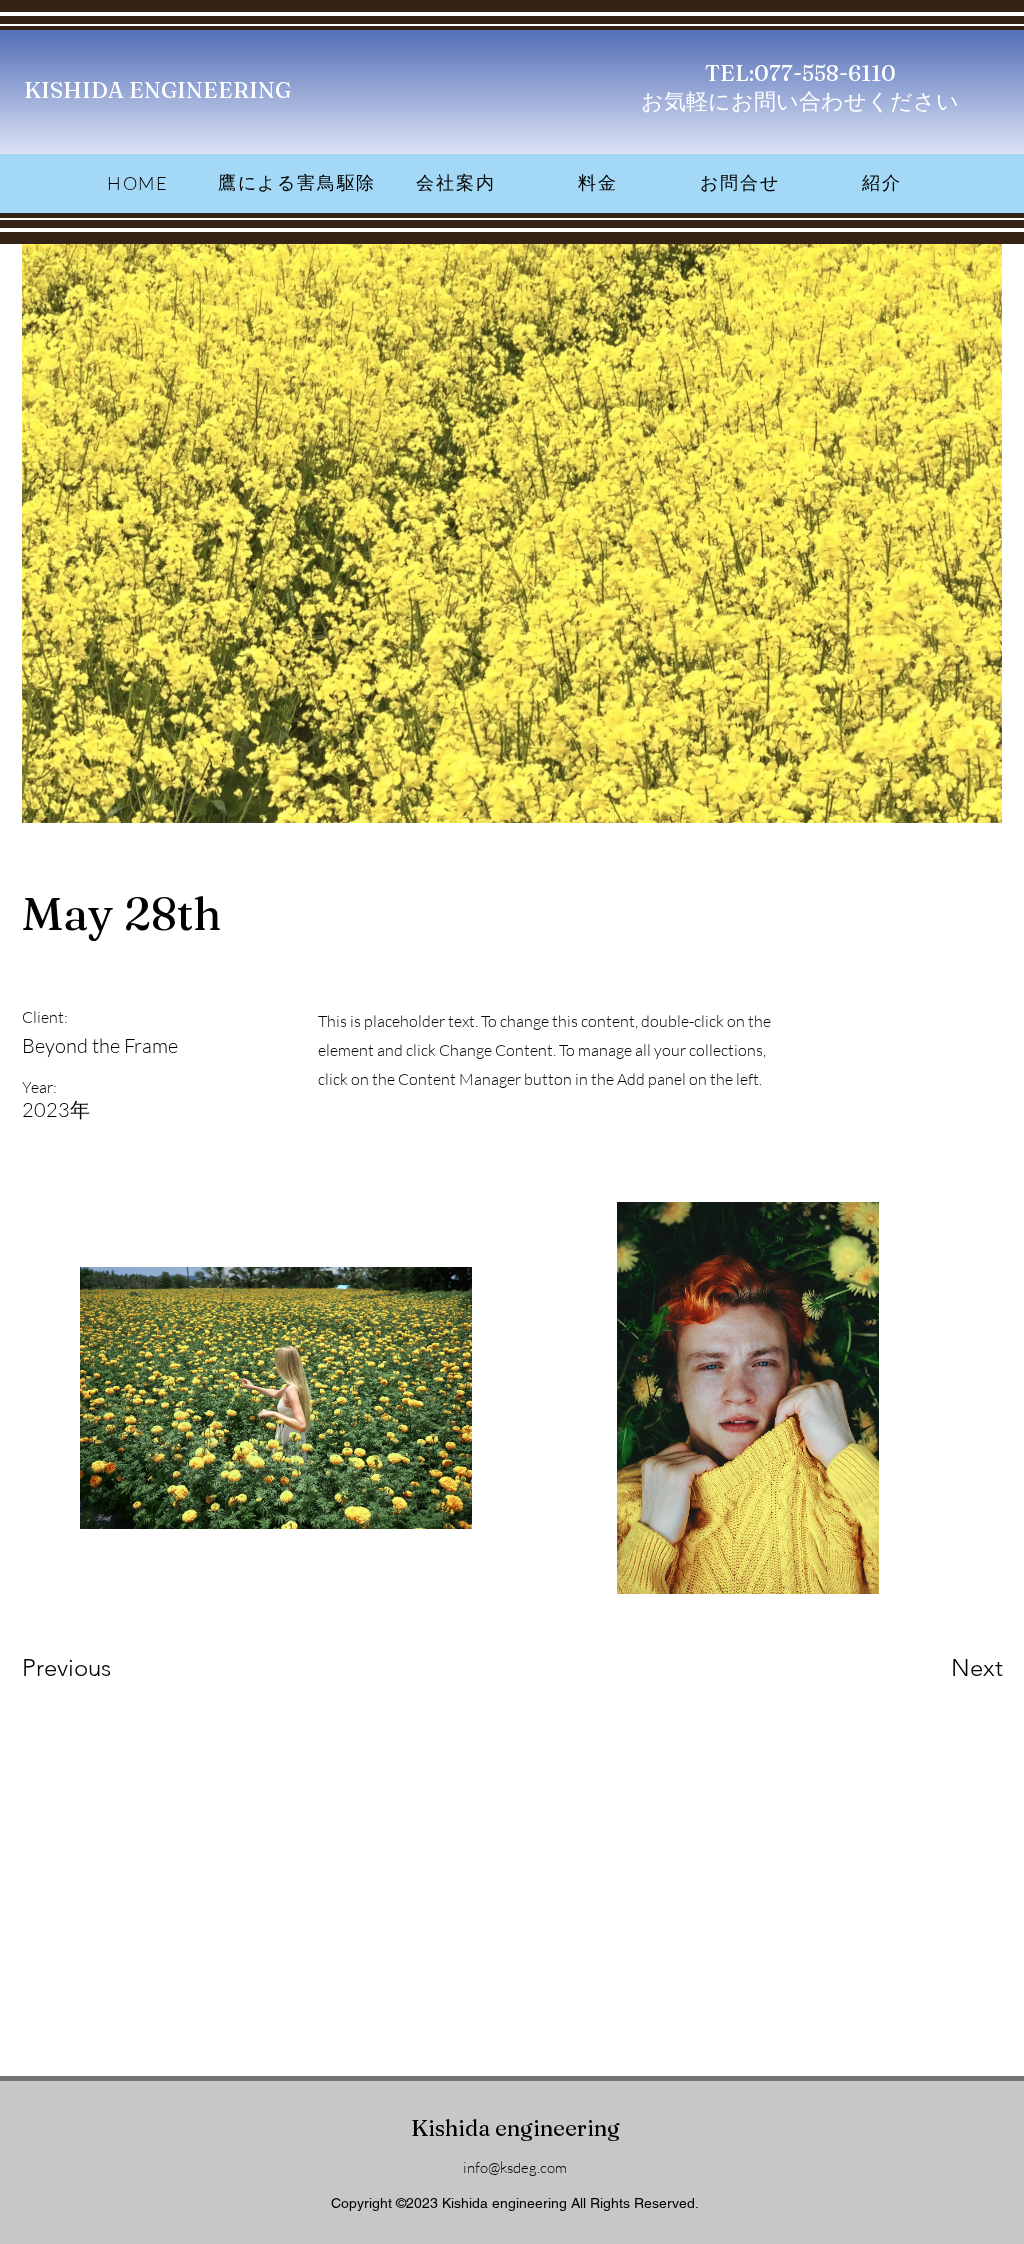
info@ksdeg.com (515, 2167)
